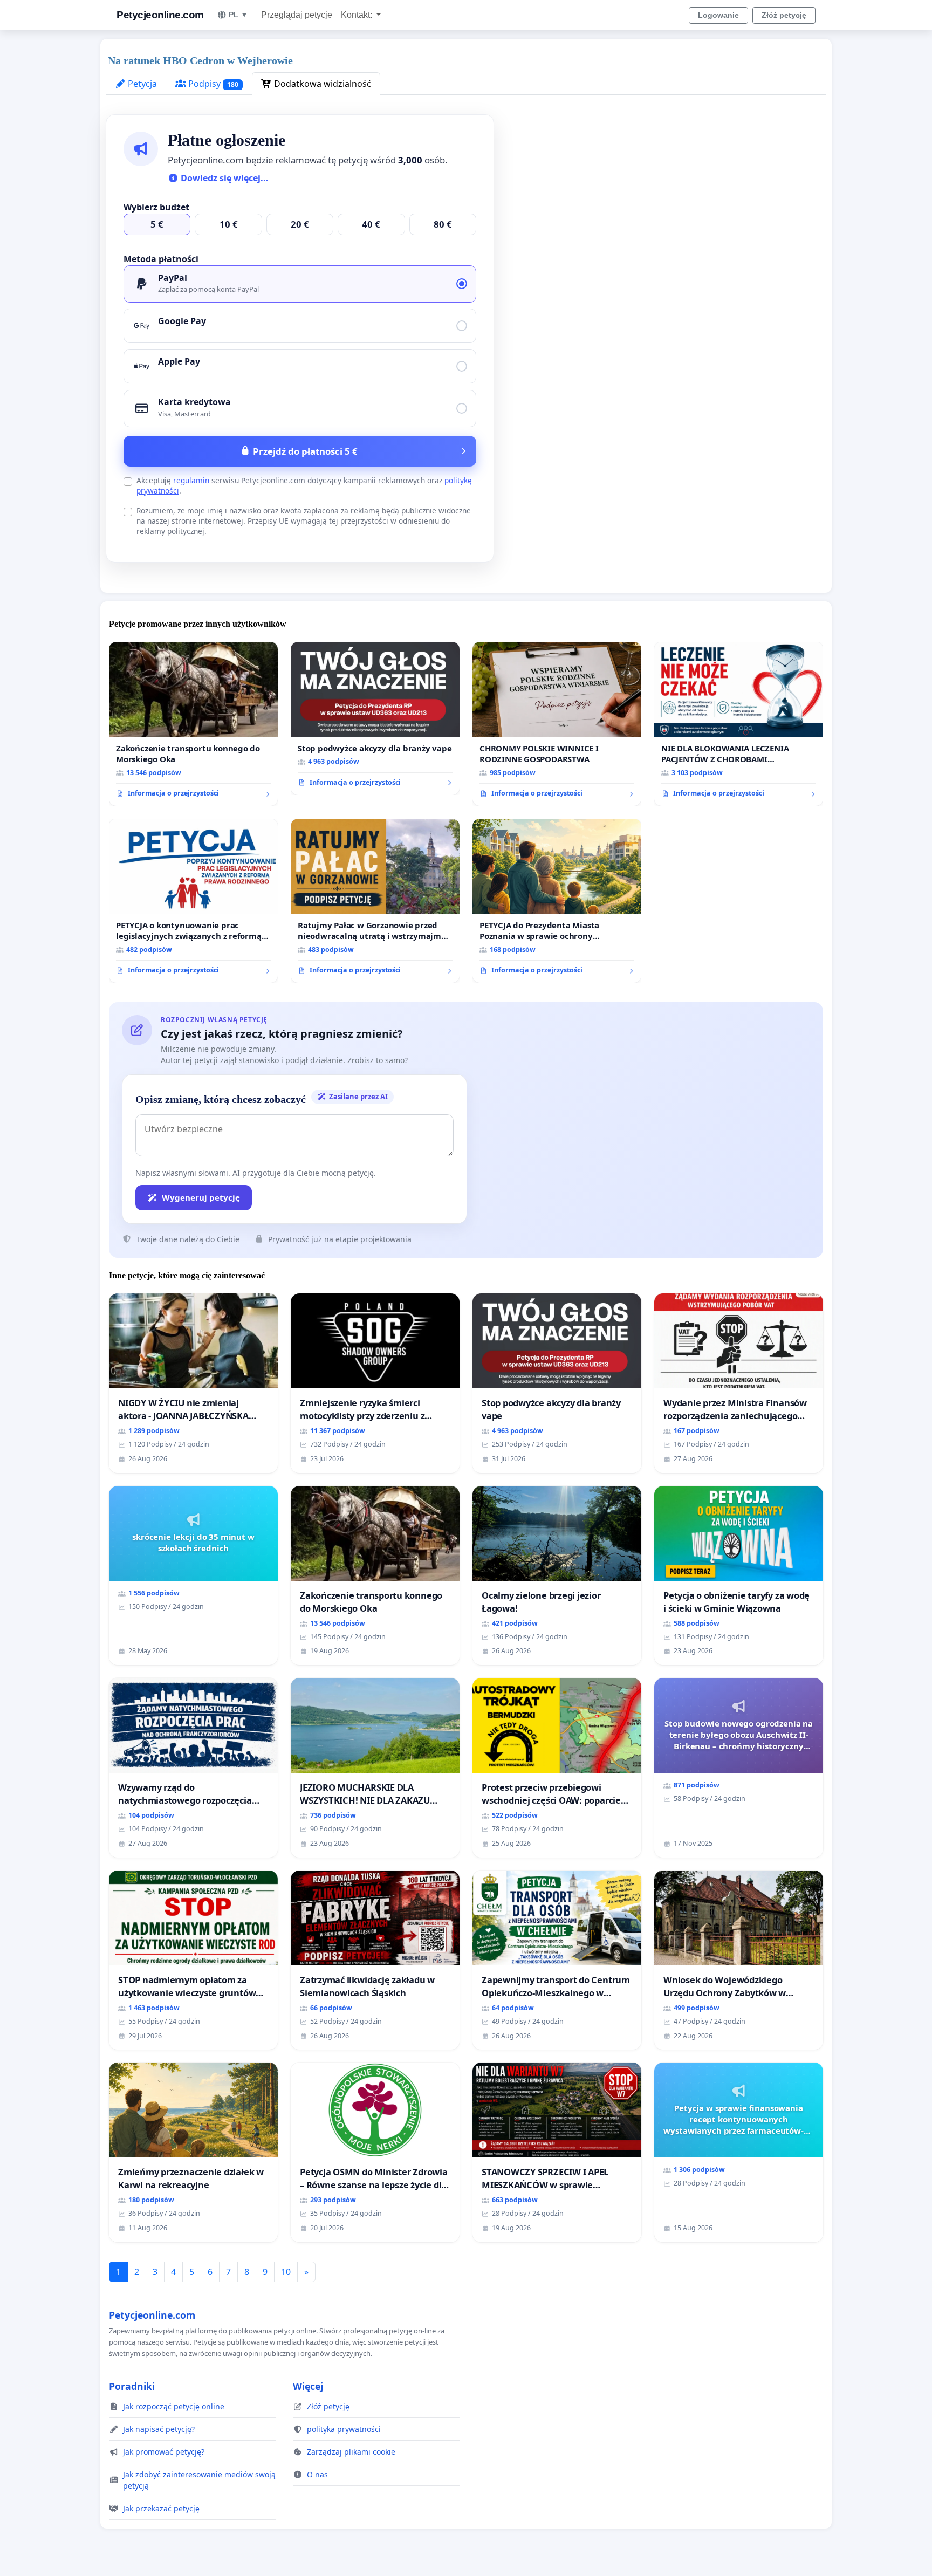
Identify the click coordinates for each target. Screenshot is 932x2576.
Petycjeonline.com (160, 15)
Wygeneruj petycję (201, 1197)
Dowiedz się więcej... (224, 178)
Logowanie (718, 15)
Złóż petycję (784, 15)
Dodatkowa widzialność (321, 84)
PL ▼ (238, 15)
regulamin (191, 480)
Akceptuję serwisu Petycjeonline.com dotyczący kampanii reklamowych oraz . (304, 485)
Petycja (141, 84)
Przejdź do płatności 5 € (305, 451)
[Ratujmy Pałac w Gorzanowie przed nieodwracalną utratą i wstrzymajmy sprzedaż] (375, 901)
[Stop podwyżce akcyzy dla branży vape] (375, 718)
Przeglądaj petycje (297, 15)
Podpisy (212, 84)
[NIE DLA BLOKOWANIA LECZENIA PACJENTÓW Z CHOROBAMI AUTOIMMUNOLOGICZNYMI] (739, 724)
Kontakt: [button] (358, 15)
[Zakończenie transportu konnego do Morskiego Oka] (193, 724)
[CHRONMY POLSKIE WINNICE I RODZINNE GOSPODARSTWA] (557, 724)
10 (286, 2272)
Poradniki (132, 2386)
